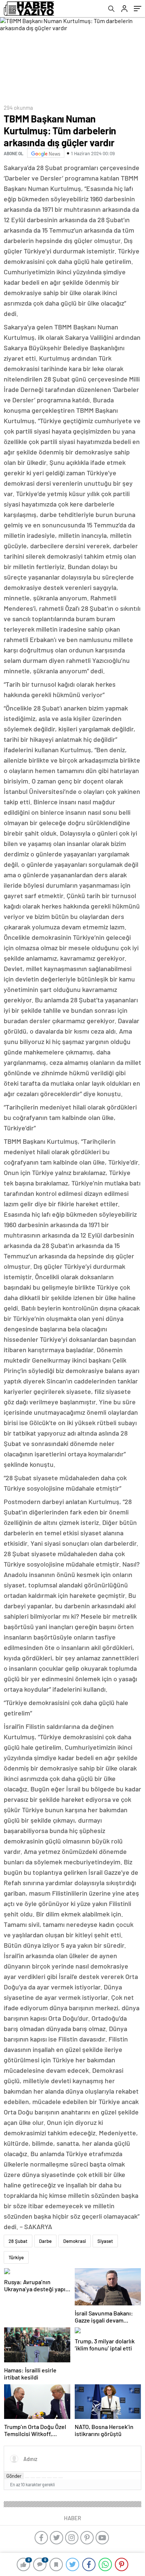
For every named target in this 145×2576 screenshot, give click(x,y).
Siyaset (105, 2241)
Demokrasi (75, 2241)
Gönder (14, 2476)
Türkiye (16, 2257)
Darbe (45, 2241)
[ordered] (44, 2478)
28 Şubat (18, 2241)
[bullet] (49, 2478)
